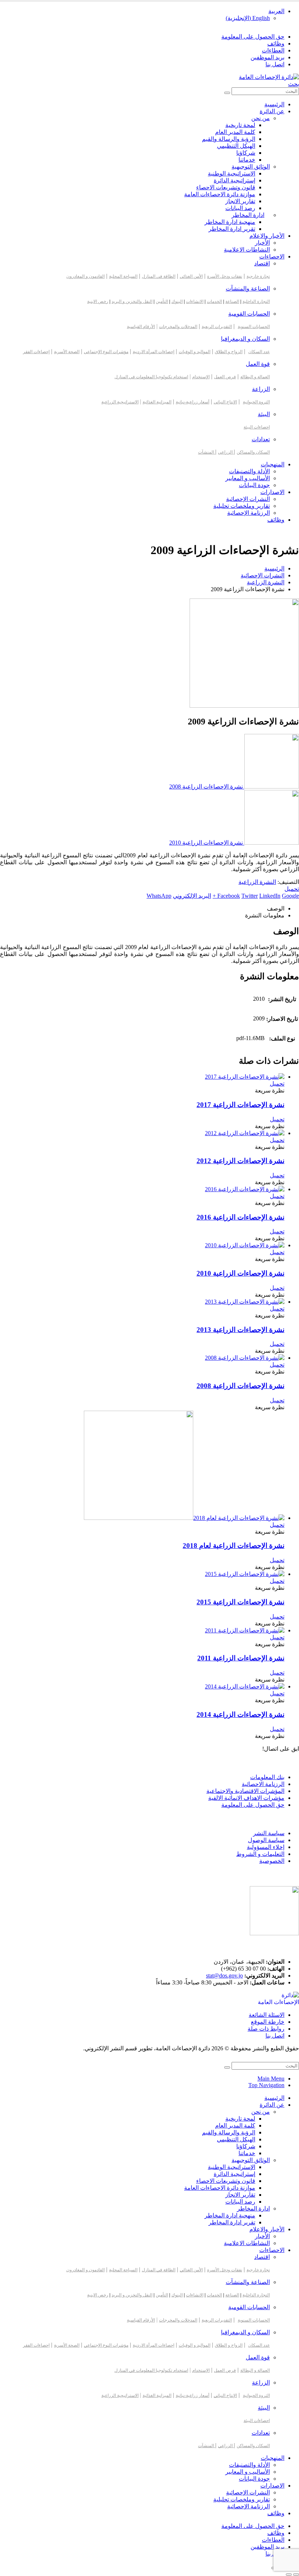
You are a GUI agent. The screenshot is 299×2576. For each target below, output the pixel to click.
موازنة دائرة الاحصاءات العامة (220, 194)
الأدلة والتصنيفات (249, 471)
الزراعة (261, 389)
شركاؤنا (246, 153)
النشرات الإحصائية (248, 499)
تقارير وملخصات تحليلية (242, 506)
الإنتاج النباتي (225, 402)
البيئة (264, 414)
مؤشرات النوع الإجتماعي (106, 352)
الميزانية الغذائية (157, 402)
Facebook (229, 896)
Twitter (250, 896)
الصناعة (232, 301)
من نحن (261, 118)
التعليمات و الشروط (260, 1854)
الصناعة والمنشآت (248, 289)
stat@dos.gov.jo (224, 1976)
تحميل (292, 889)
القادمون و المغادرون (86, 276)
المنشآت (207, 452)
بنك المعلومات (267, 1777)
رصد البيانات (240, 208)
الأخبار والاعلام (267, 236)
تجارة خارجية (258, 276)
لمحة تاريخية (240, 125)
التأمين (162, 301)
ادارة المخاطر (248, 215)
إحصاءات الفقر (36, 352)
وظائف (276, 44)
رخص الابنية (98, 301)
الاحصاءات (272, 256)
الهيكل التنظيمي (236, 146)
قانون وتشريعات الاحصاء (226, 187)
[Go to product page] (142, 1077)
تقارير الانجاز (240, 201)
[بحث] (227, 93)
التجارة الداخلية (256, 301)
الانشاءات (195, 301)
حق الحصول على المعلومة (253, 37)
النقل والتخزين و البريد (132, 301)
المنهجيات (273, 464)
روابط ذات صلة (266, 2029)
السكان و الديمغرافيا (245, 339)
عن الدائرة (272, 111)
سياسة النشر (269, 1833)
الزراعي (226, 452)
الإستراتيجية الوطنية (232, 173)
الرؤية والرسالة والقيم (229, 139)
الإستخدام (201, 377)
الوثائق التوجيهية (251, 167)
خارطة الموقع (268, 2022)
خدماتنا (247, 160)
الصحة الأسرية (67, 352)
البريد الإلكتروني (192, 896)
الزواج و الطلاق (229, 352)
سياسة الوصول (266, 1840)
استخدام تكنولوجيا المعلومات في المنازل (151, 377)
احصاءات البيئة (257, 427)
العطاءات (273, 50)
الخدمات (214, 301)
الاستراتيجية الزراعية (120, 402)
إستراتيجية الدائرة (234, 180)
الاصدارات (272, 492)
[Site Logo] (269, 77)
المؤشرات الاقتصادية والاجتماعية (245, 1791)
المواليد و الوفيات (195, 352)
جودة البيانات (254, 485)
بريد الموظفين (267, 57)
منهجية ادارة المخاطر (230, 222)
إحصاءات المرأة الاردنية (154, 352)
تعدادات (261, 439)
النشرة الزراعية (257, 882)
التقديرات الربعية (217, 327)
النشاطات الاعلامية (247, 250)
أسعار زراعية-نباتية (193, 402)
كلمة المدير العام (235, 132)
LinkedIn (270, 896)
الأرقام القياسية (141, 327)
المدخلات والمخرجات (178, 327)
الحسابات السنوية (254, 327)
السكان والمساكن (253, 452)
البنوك (177, 301)
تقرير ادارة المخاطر (232, 229)
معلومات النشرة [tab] (265, 915)
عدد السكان (259, 352)
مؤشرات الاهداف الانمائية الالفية (246, 1798)
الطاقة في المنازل (159, 276)
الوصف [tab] (276, 908)
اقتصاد (262, 263)
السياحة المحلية (123, 276)
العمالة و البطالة (255, 377)
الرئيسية (274, 104)
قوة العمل (258, 364)
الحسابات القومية (249, 314)
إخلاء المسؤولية (266, 1847)
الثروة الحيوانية (256, 402)
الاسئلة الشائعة (267, 2015)
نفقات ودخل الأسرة (225, 276)
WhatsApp (159, 896)
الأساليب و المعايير (248, 478)
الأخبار (262, 243)
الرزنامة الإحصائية (248, 513)
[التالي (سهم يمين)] (289, 2575)
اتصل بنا (275, 64)
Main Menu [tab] (271, 2079)
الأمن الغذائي (191, 276)
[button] (294, 84)
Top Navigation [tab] (266, 2085)
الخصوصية (272, 1861)
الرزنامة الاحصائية (263, 1784)
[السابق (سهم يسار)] (296, 2575)
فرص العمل (225, 377)
